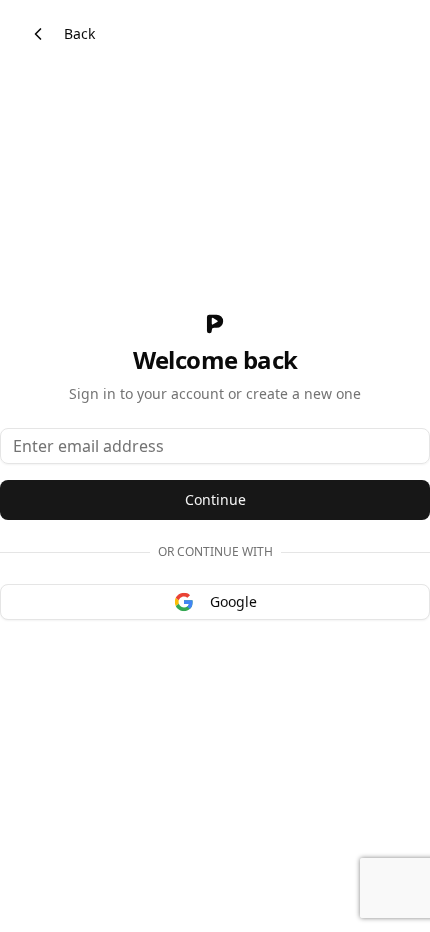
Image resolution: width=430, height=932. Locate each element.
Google (233, 601)
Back (79, 33)
